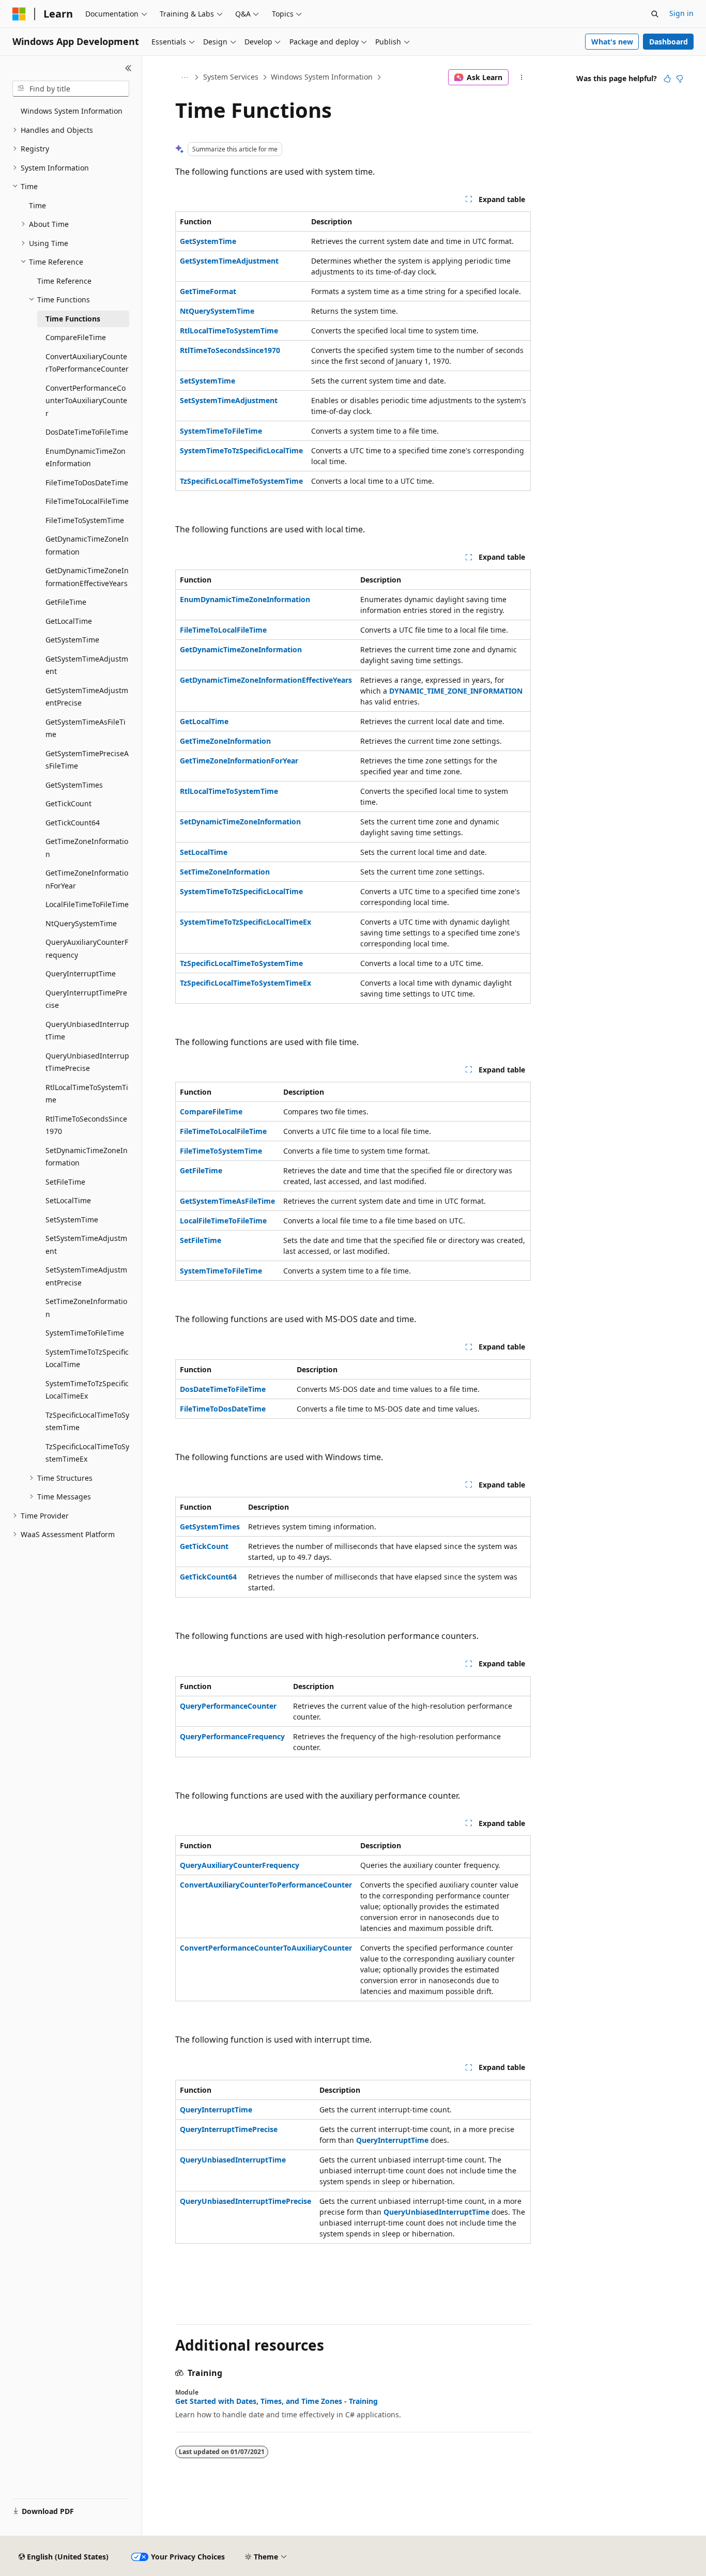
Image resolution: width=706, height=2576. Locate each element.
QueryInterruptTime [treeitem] (81, 973)
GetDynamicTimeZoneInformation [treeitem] (87, 545)
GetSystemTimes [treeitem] (74, 785)
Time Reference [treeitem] (64, 281)
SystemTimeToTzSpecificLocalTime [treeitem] (87, 1358)
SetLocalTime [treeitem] (68, 1200)
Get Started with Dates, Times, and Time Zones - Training (277, 2401)
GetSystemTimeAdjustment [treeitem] (87, 665)
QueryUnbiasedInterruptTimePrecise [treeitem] (87, 1062)
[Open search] (655, 14)
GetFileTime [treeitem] (66, 602)
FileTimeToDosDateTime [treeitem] (87, 482)
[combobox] (71, 89)
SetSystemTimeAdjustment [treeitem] (86, 1245)
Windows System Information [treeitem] (72, 111)
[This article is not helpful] (680, 79)
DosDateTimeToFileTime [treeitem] (87, 432)
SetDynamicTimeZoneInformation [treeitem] (87, 1157)
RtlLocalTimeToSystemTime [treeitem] (87, 1094)
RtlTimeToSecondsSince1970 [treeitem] (86, 1125)
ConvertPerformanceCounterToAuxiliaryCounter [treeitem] (86, 401)
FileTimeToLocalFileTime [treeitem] (87, 501)
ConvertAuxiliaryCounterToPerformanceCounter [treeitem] (87, 363)
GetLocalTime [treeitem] (69, 621)
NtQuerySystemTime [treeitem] (81, 923)
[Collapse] (128, 68)
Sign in (681, 13)
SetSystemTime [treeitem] (72, 1220)
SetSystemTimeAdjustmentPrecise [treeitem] (86, 1276)
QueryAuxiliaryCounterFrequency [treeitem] (87, 948)
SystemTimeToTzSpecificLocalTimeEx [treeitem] (87, 1390)
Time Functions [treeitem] (73, 319)
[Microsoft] (19, 14)
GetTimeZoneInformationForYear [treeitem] (87, 879)
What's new (612, 42)
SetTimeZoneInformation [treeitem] (86, 1308)
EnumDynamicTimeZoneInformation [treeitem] (86, 457)
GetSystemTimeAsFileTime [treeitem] (86, 728)
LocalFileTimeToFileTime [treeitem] (87, 904)
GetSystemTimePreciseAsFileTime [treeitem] (87, 760)
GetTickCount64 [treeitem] (73, 823)
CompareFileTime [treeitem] (76, 337)
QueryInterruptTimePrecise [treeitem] (86, 999)
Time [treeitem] (37, 205)
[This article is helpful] (667, 79)
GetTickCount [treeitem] (68, 803)
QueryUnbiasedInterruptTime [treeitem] (87, 1031)
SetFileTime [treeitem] (65, 1182)
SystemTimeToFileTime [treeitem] (85, 1333)
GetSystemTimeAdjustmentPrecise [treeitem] (87, 697)
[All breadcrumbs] (184, 78)
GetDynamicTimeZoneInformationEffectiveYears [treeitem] (87, 577)
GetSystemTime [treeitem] (72, 640)
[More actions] (522, 78)
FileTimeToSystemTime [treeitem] (85, 520)
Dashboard (669, 42)
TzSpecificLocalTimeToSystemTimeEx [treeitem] (87, 1453)
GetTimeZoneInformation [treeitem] (87, 848)
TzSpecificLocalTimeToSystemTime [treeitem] (87, 1421)
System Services (231, 77)
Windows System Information (322, 77)
